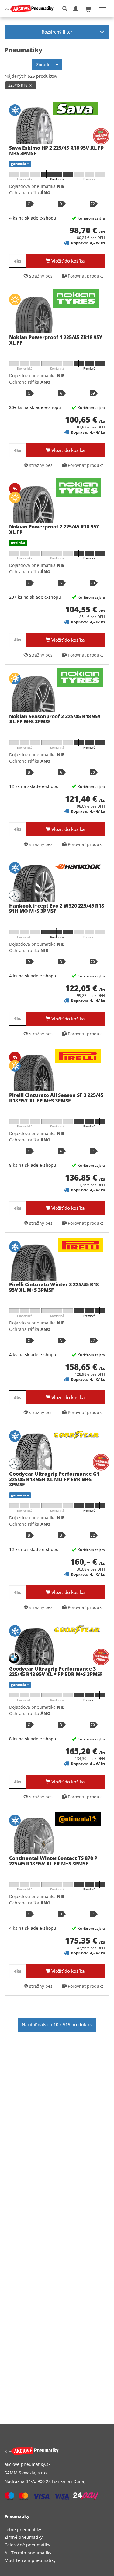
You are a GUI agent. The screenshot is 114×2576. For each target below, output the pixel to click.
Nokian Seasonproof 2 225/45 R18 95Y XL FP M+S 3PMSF (55, 719)
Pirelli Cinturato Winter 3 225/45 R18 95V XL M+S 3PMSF (54, 1287)
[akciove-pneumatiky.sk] (50, 2451)
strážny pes (40, 276)
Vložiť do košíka (67, 261)
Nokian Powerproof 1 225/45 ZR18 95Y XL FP (56, 340)
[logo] (32, 9)
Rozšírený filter (57, 32)
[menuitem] (57, 2529)
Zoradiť (46, 64)
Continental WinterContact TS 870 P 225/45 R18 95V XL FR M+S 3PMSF (53, 1861)
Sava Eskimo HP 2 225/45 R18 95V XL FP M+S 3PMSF (56, 151)
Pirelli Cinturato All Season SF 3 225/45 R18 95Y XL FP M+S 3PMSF (56, 1098)
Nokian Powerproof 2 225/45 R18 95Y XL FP (54, 529)
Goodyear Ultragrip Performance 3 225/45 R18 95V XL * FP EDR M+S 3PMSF (56, 1671)
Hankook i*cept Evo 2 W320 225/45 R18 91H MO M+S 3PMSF (57, 908)
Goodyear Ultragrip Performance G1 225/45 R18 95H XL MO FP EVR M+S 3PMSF (54, 1479)
